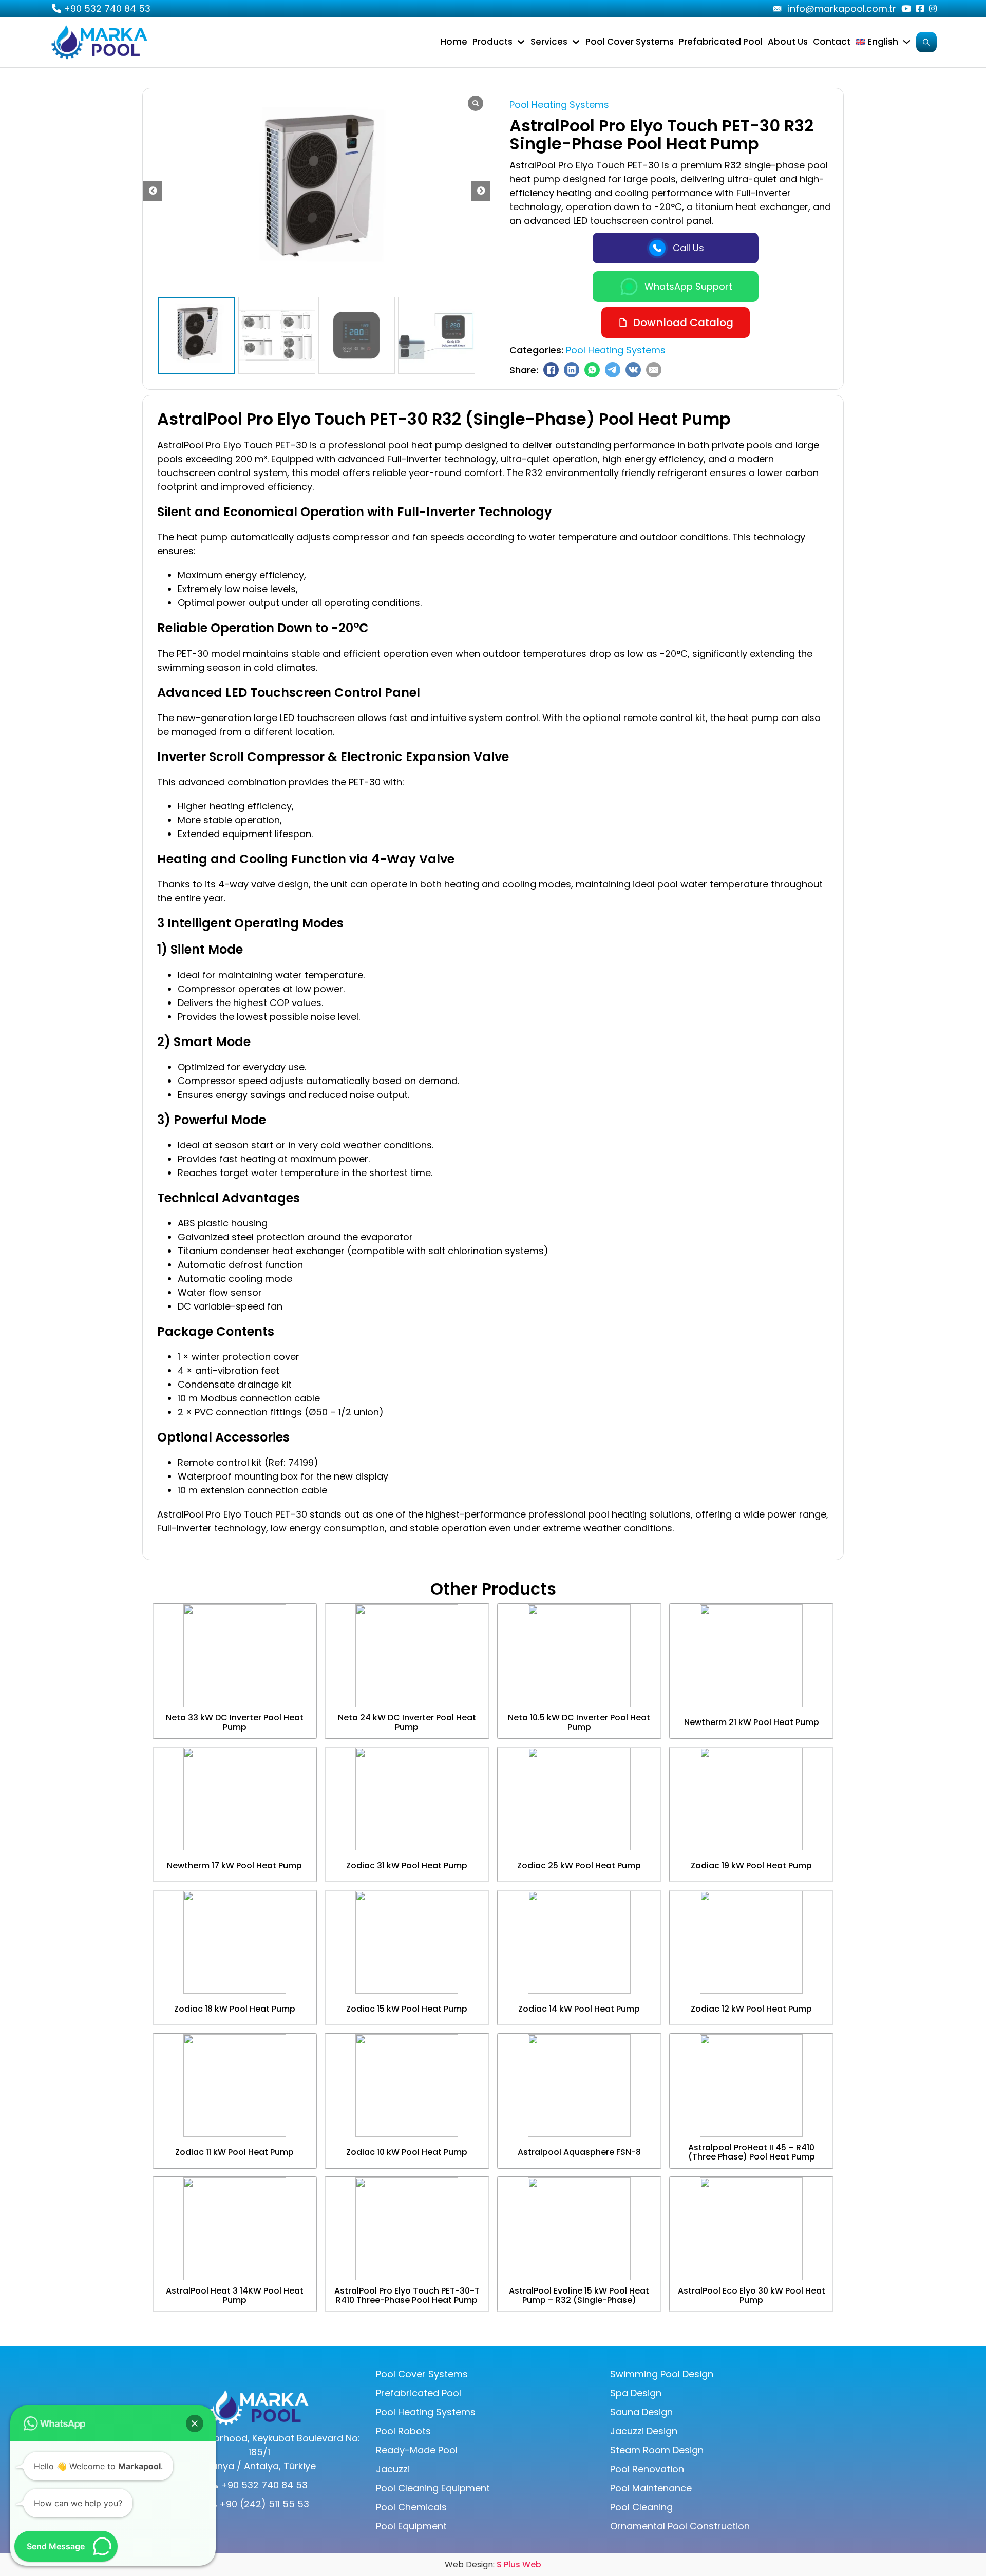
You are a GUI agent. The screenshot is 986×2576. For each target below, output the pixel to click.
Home (454, 42)
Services (549, 42)
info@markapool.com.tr (842, 8)
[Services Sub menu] (576, 42)
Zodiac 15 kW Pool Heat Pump (407, 2009)
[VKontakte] (633, 370)
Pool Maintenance (651, 2488)
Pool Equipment (411, 2526)
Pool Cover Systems (630, 42)
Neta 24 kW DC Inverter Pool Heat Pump (407, 1722)
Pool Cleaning (641, 2507)
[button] (481, 191)
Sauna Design (641, 2412)
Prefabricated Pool (721, 42)
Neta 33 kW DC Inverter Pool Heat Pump (235, 1722)
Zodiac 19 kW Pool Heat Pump (751, 1865)
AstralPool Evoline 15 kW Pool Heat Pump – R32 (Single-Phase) (579, 2295)
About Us (788, 42)
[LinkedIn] (572, 370)
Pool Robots (403, 2431)
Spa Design (636, 2393)
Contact (832, 42)
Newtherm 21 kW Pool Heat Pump (752, 1722)
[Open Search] (926, 42)
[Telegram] (613, 370)
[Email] (654, 370)
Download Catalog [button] (683, 323)
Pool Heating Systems (559, 105)
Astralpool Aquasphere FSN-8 (579, 2152)
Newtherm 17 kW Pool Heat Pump (234, 1865)
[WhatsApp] (592, 370)
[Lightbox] (476, 103)
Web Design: (493, 2564)
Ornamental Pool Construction (680, 2526)
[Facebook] (920, 8)
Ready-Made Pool (417, 2450)
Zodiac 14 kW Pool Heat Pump (579, 2009)
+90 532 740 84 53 (107, 8)
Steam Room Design (657, 2450)
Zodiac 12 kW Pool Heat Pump (751, 2009)
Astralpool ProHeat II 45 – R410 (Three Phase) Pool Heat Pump (752, 2152)
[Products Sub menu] (521, 42)
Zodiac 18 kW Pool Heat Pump (235, 2009)
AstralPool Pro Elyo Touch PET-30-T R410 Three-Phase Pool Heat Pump (407, 2295)
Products (492, 42)
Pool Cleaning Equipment (433, 2488)
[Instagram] (933, 8)
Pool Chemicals (411, 2507)
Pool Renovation (647, 2469)
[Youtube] (777, 9)
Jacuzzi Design (644, 2431)
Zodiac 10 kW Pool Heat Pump (407, 2152)
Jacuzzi (393, 2469)
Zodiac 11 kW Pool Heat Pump (234, 2152)
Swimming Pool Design (662, 2374)
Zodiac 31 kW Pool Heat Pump (407, 1865)
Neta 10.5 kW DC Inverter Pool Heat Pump (579, 1722)
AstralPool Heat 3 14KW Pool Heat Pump (235, 2295)
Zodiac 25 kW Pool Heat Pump (579, 1865)
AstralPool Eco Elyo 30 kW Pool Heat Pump (752, 2295)
